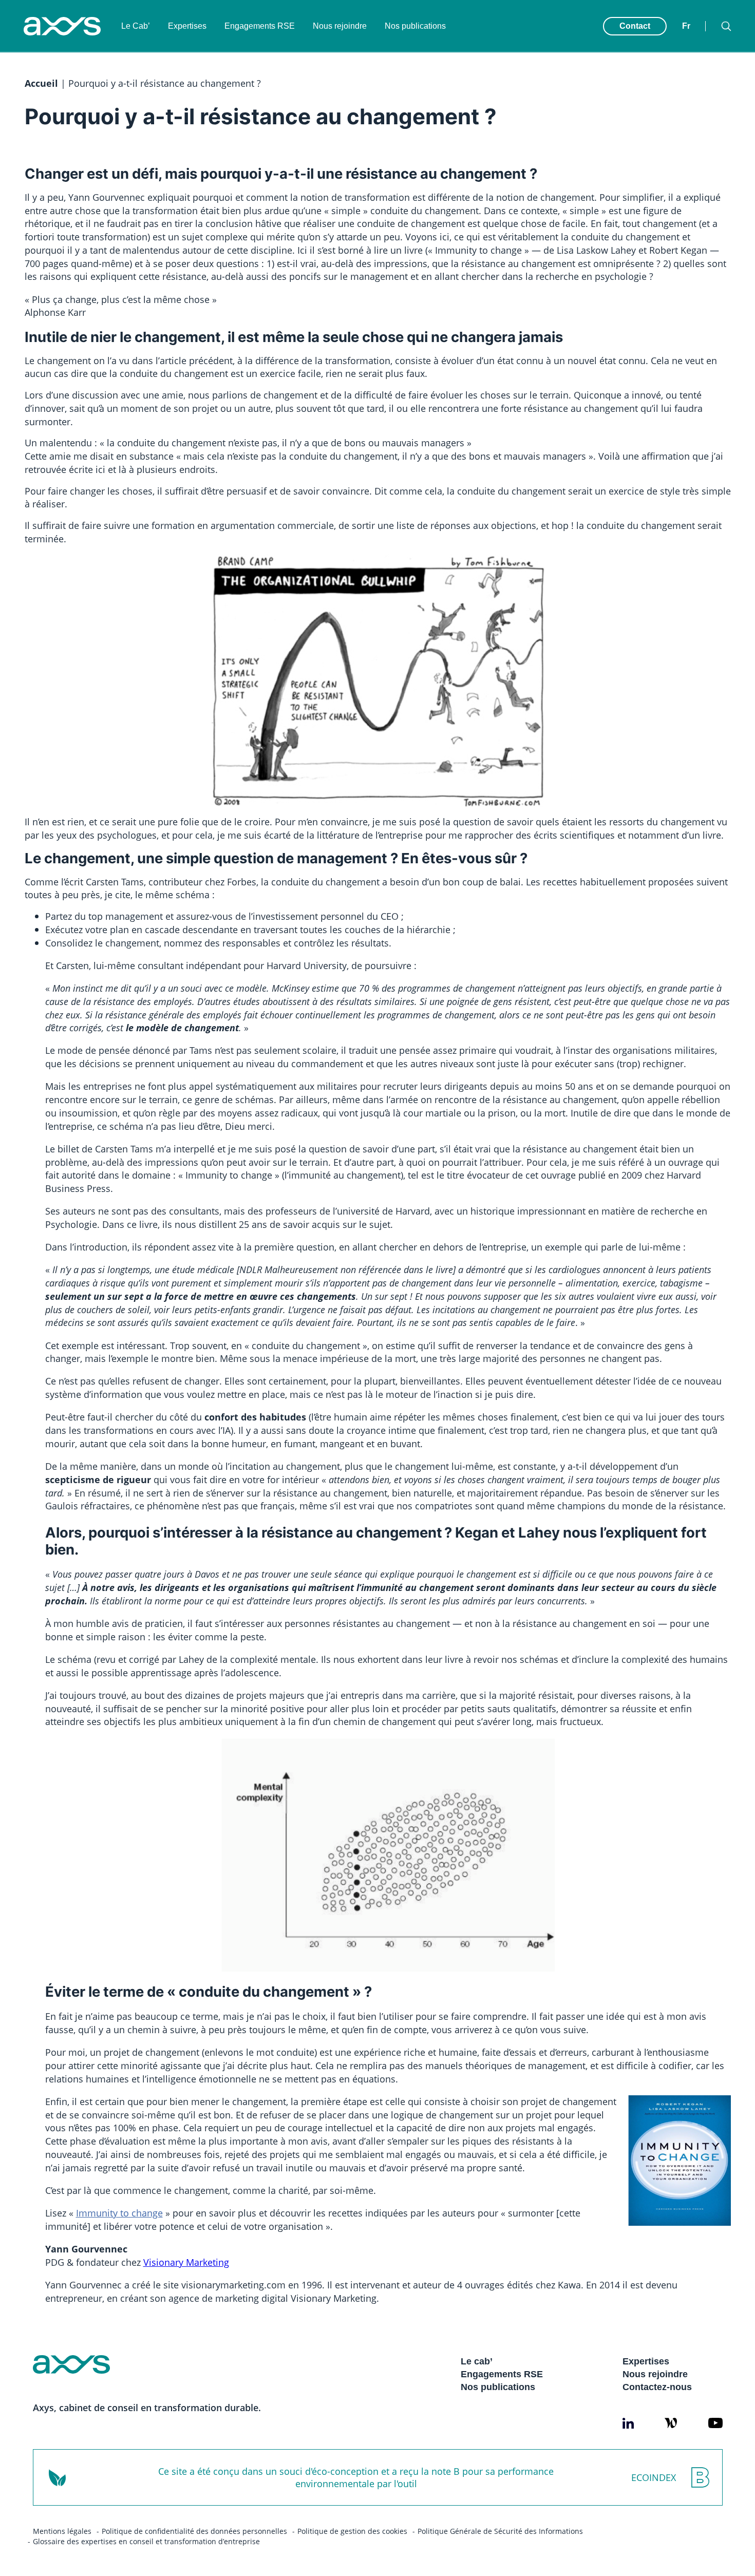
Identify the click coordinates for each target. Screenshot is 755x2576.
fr (686, 26)
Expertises (187, 26)
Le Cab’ (136, 26)
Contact (635, 26)
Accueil (41, 83)
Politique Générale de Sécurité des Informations (500, 2531)
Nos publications (415, 26)
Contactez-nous (657, 2387)
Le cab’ (477, 2361)
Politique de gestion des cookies (352, 2531)
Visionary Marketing (186, 2262)
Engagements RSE (260, 26)
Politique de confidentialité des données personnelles (194, 2531)
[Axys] (62, 26)
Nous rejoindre (340, 26)
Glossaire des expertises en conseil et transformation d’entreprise (146, 2541)
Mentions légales (62, 2531)
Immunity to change (119, 2213)
